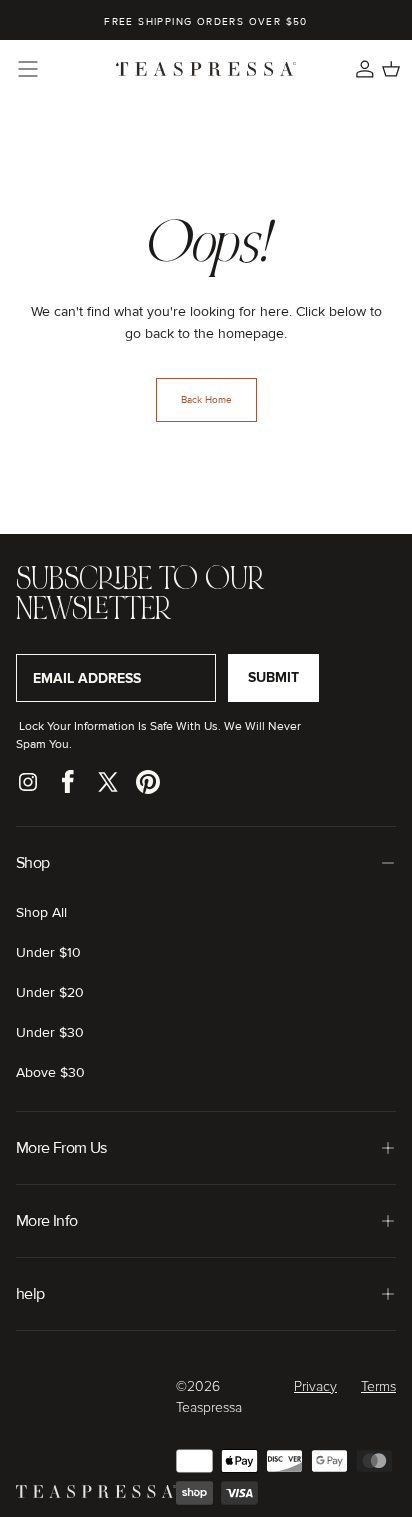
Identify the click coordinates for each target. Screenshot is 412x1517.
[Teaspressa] (96, 1493)
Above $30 (50, 1072)
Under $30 (50, 1032)
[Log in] (365, 69)
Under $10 (48, 952)
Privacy (315, 1387)
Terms (378, 1387)
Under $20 (50, 992)
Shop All (41, 912)
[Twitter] (108, 782)
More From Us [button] (61, 1148)
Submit (273, 677)
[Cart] (391, 69)
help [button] (30, 1294)
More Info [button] (46, 1221)
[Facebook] (68, 782)
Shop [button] (32, 863)
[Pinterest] (148, 782)
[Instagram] (28, 782)
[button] (28, 69)
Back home (206, 400)
